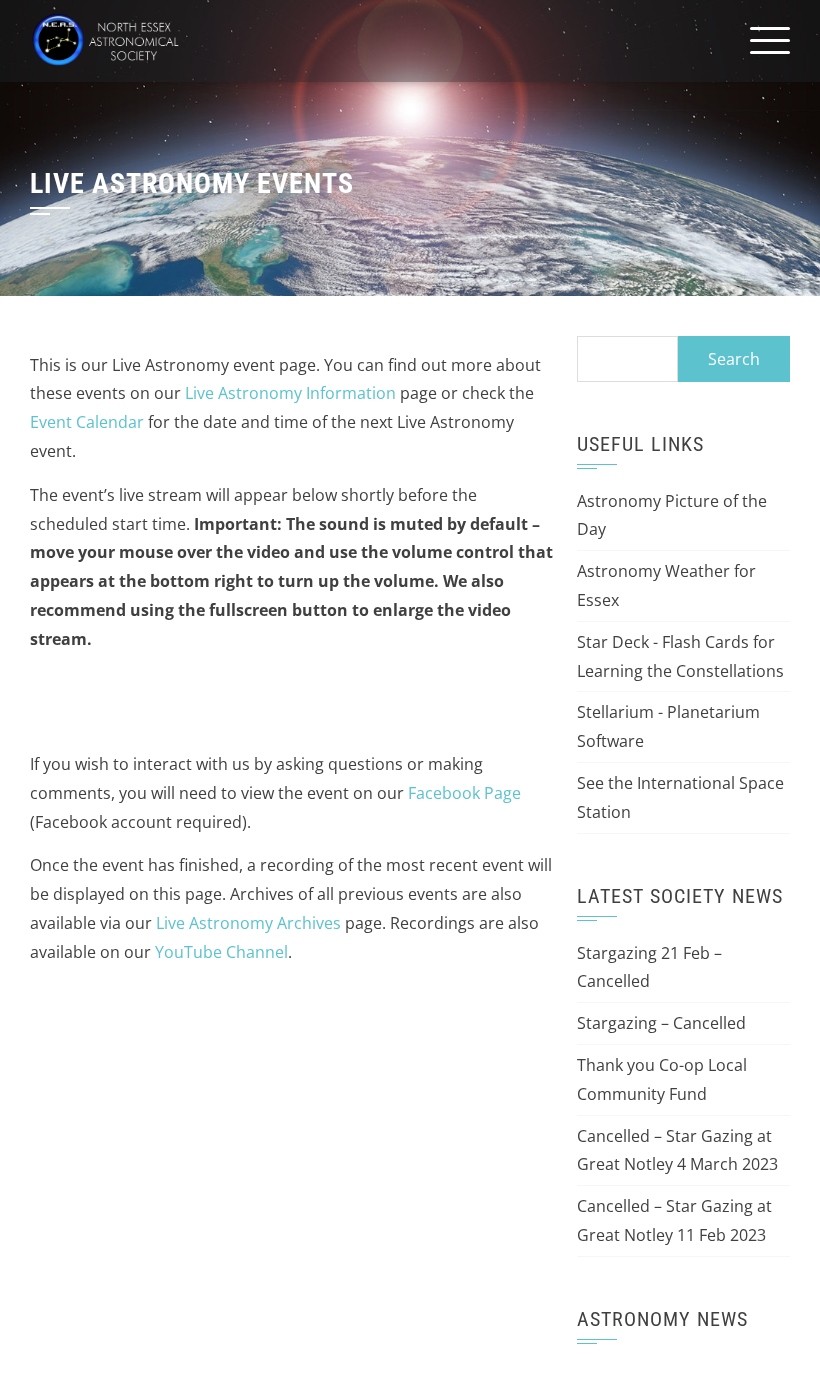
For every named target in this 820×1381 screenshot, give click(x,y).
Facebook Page (464, 793)
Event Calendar (87, 422)
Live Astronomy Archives (248, 923)
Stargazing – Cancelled (661, 1023)
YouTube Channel (221, 952)
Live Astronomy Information (290, 393)
